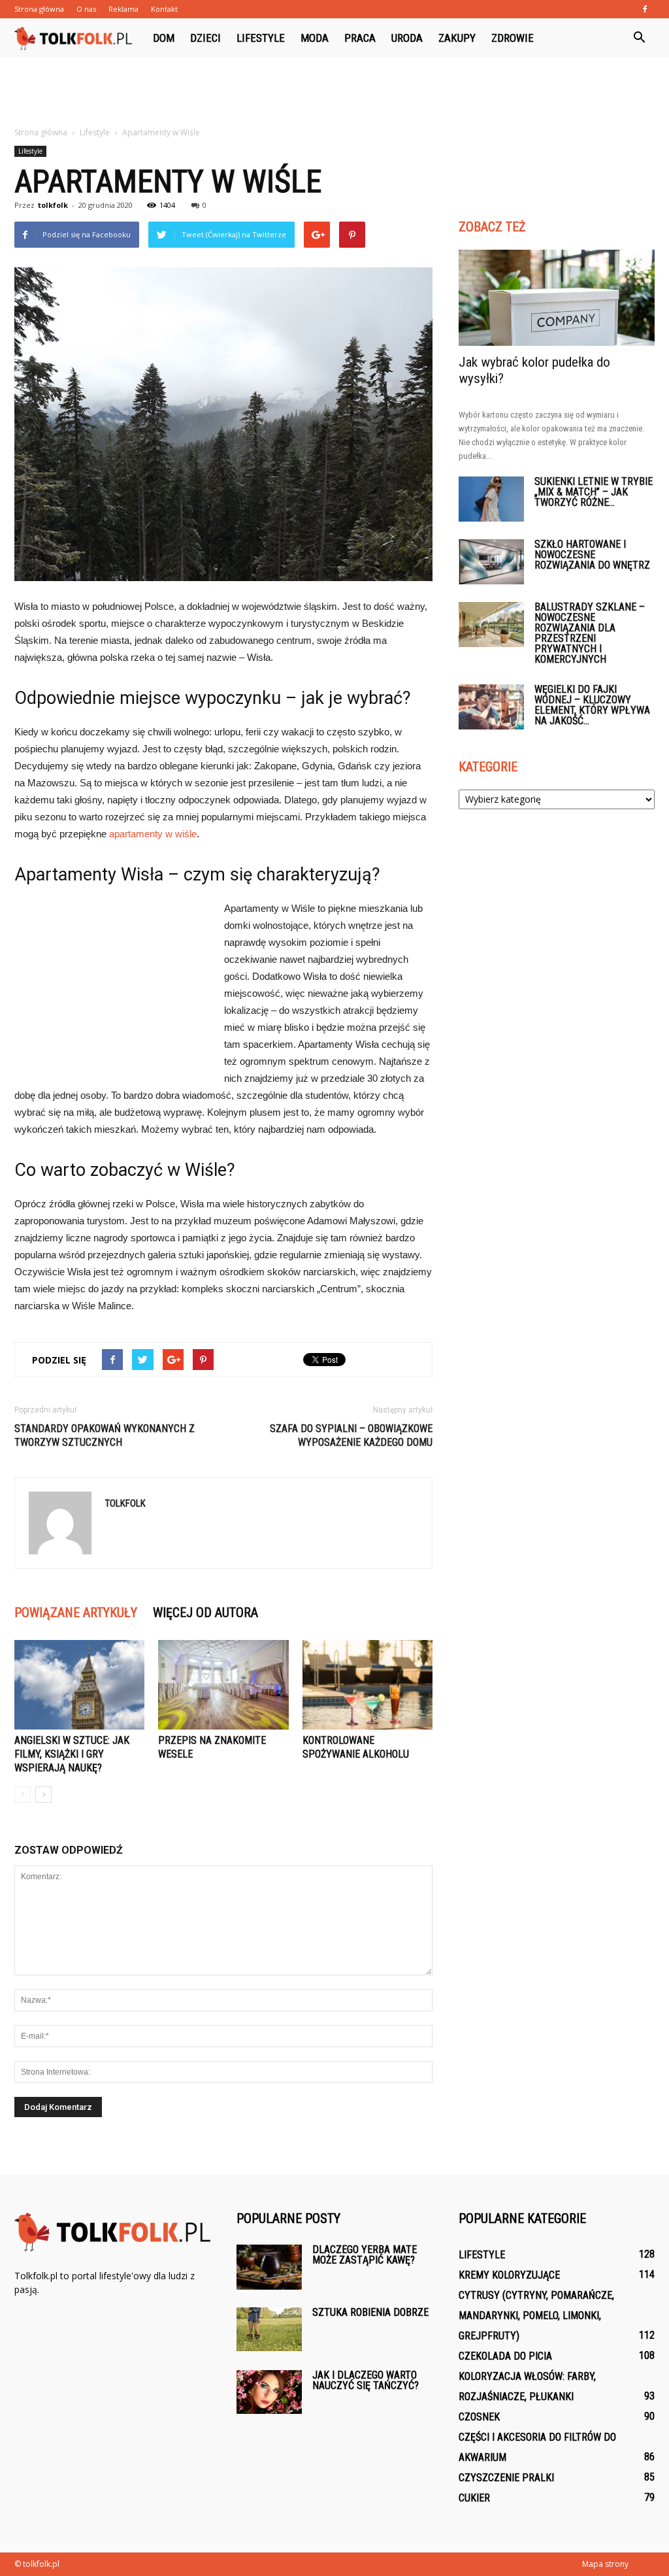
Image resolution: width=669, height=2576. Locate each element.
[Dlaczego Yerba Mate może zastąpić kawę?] (269, 2267)
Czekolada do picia (505, 2356)
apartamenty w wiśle (153, 834)
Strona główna (39, 9)
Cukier (474, 2498)
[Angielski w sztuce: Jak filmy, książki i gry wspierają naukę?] (79, 1685)
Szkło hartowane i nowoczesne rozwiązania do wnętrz (592, 555)
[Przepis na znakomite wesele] (223, 1685)
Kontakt (164, 9)
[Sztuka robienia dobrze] (269, 2329)
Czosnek (479, 2417)
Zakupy (457, 38)
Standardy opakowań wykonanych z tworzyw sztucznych (105, 1435)
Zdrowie (513, 38)
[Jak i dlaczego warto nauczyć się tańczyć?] (269, 2392)
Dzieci (205, 38)
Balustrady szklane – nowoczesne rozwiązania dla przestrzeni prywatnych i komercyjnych (590, 633)
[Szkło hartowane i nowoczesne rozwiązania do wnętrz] (491, 562)
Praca (360, 38)
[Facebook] (645, 9)
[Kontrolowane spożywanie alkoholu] (367, 1685)
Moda (315, 38)
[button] (639, 38)
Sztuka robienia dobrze (370, 2312)
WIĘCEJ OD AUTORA (205, 1613)
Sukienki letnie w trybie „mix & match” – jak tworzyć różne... (594, 492)
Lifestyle (261, 38)
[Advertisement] (334, 93)
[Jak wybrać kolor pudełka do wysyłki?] (557, 298)
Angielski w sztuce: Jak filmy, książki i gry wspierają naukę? (72, 1754)
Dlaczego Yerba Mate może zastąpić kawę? (365, 2255)
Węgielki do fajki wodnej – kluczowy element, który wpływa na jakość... (592, 705)
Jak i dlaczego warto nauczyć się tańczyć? (366, 2380)
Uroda (407, 38)
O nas (86, 9)
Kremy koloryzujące (509, 2275)
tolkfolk (53, 205)
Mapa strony (605, 2564)
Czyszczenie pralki (506, 2478)
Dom (164, 38)
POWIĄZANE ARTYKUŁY (76, 1613)
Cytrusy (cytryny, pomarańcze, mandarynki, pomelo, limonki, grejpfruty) (536, 2316)
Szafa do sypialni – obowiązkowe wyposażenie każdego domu (351, 1435)
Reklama (123, 9)
